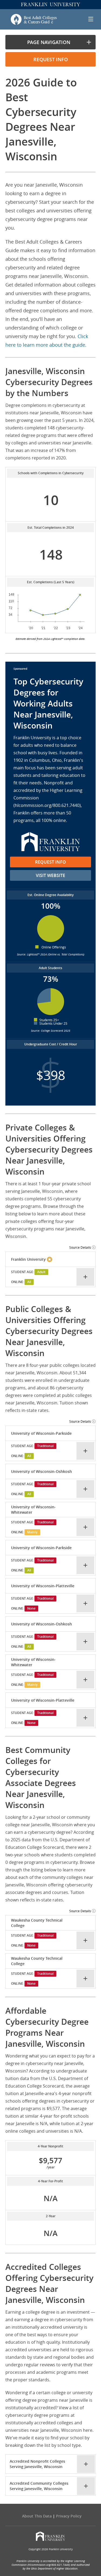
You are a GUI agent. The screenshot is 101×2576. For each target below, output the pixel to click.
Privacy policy (69, 2516)
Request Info (50, 862)
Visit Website (50, 875)
